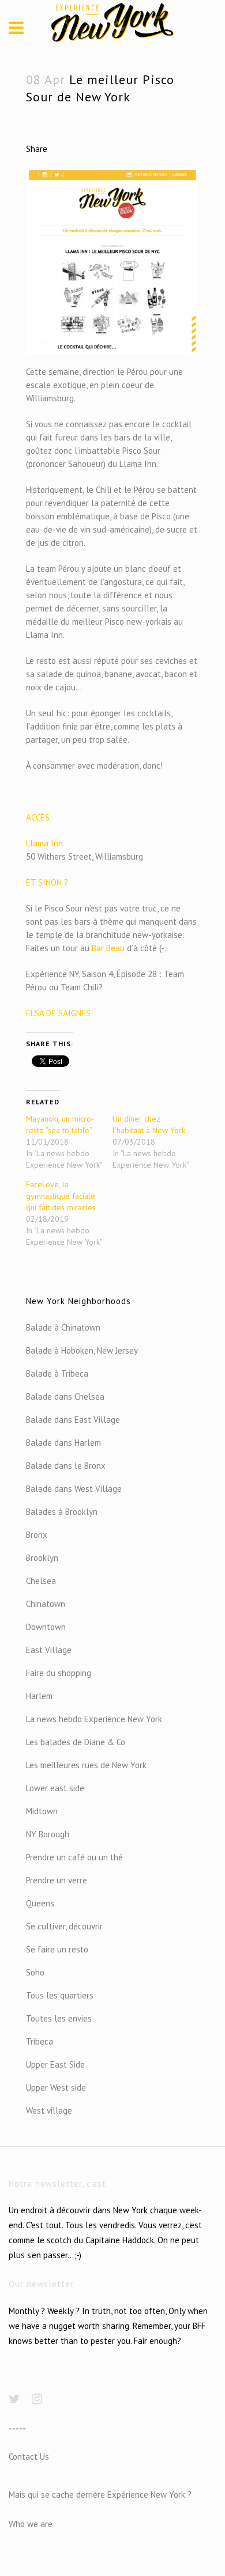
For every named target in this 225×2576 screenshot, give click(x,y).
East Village (49, 1650)
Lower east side (55, 1788)
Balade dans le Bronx (66, 1466)
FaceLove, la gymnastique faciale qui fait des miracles (61, 1196)
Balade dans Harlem (63, 1443)
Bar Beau (107, 948)
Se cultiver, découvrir (64, 1926)
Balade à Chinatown (63, 1327)
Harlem (39, 1696)
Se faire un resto (57, 1949)
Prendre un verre (57, 1880)
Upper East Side (55, 2064)
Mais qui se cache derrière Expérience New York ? (100, 2495)
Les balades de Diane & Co (76, 1742)
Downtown (46, 1627)
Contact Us (29, 2457)
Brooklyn (42, 1558)
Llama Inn (44, 843)
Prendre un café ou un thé (74, 1857)
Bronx (37, 1535)
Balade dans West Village (74, 1489)
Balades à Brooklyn (62, 1512)
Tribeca (40, 2041)
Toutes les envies (59, 2018)
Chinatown (46, 1604)
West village (49, 2110)
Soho (35, 1972)
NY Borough (48, 1834)
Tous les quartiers (60, 1995)
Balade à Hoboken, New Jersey (82, 1350)
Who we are (31, 2524)
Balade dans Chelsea (65, 1397)
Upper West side (56, 2087)
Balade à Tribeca (57, 1374)
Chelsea (41, 1581)
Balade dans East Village (73, 1420)
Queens (40, 1903)
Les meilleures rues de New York (86, 1765)
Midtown (42, 1811)
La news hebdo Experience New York (94, 1719)
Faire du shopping (59, 1673)
